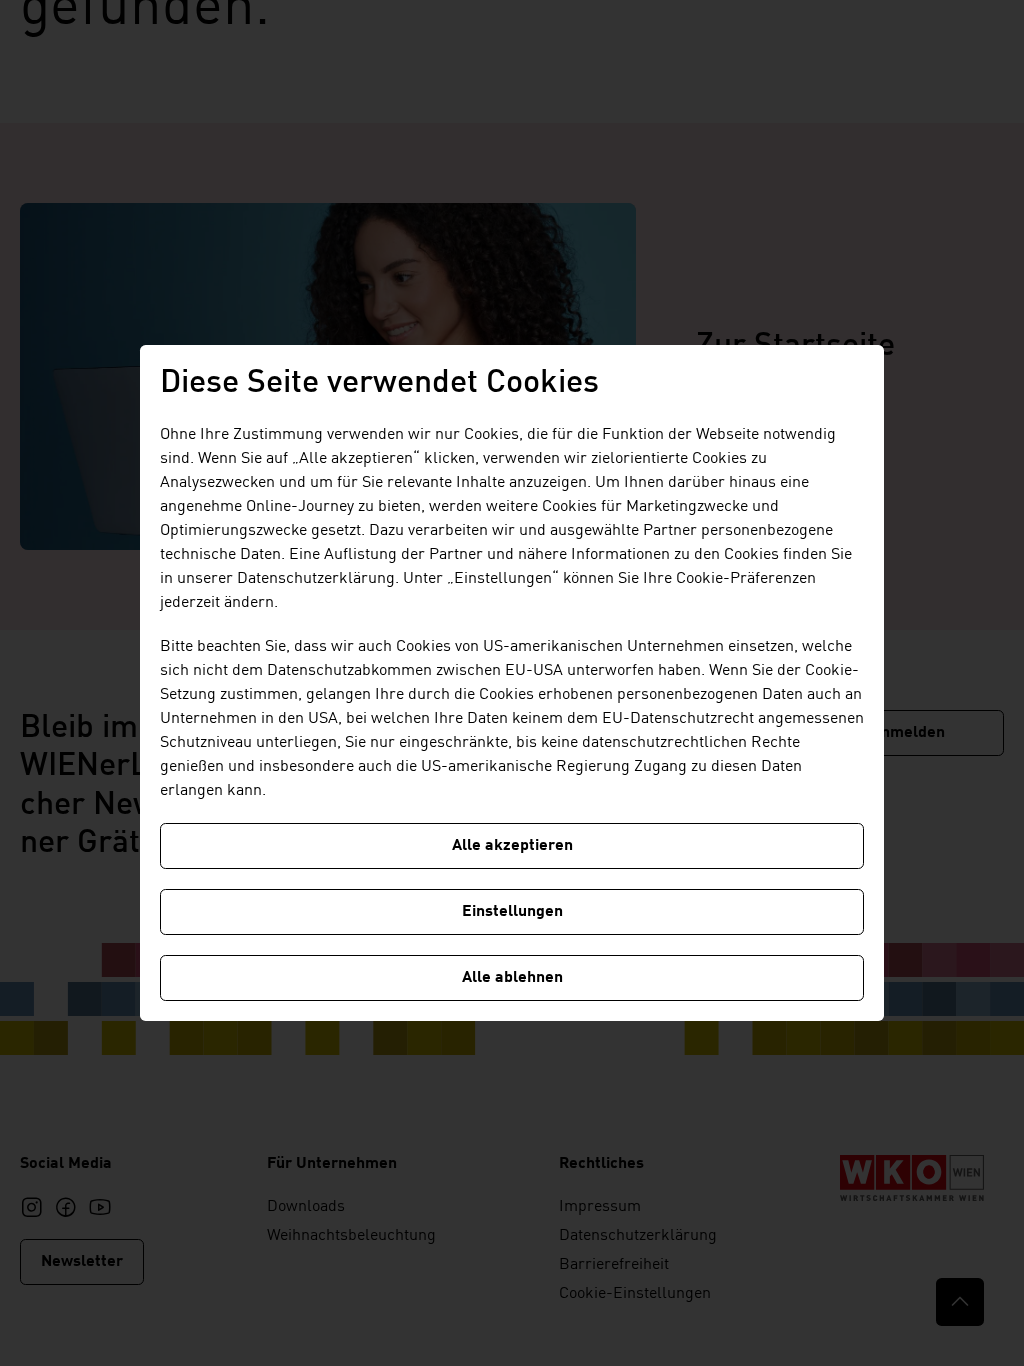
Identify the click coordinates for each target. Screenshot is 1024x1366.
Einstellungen (512, 912)
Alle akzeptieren (512, 846)
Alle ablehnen (512, 978)
